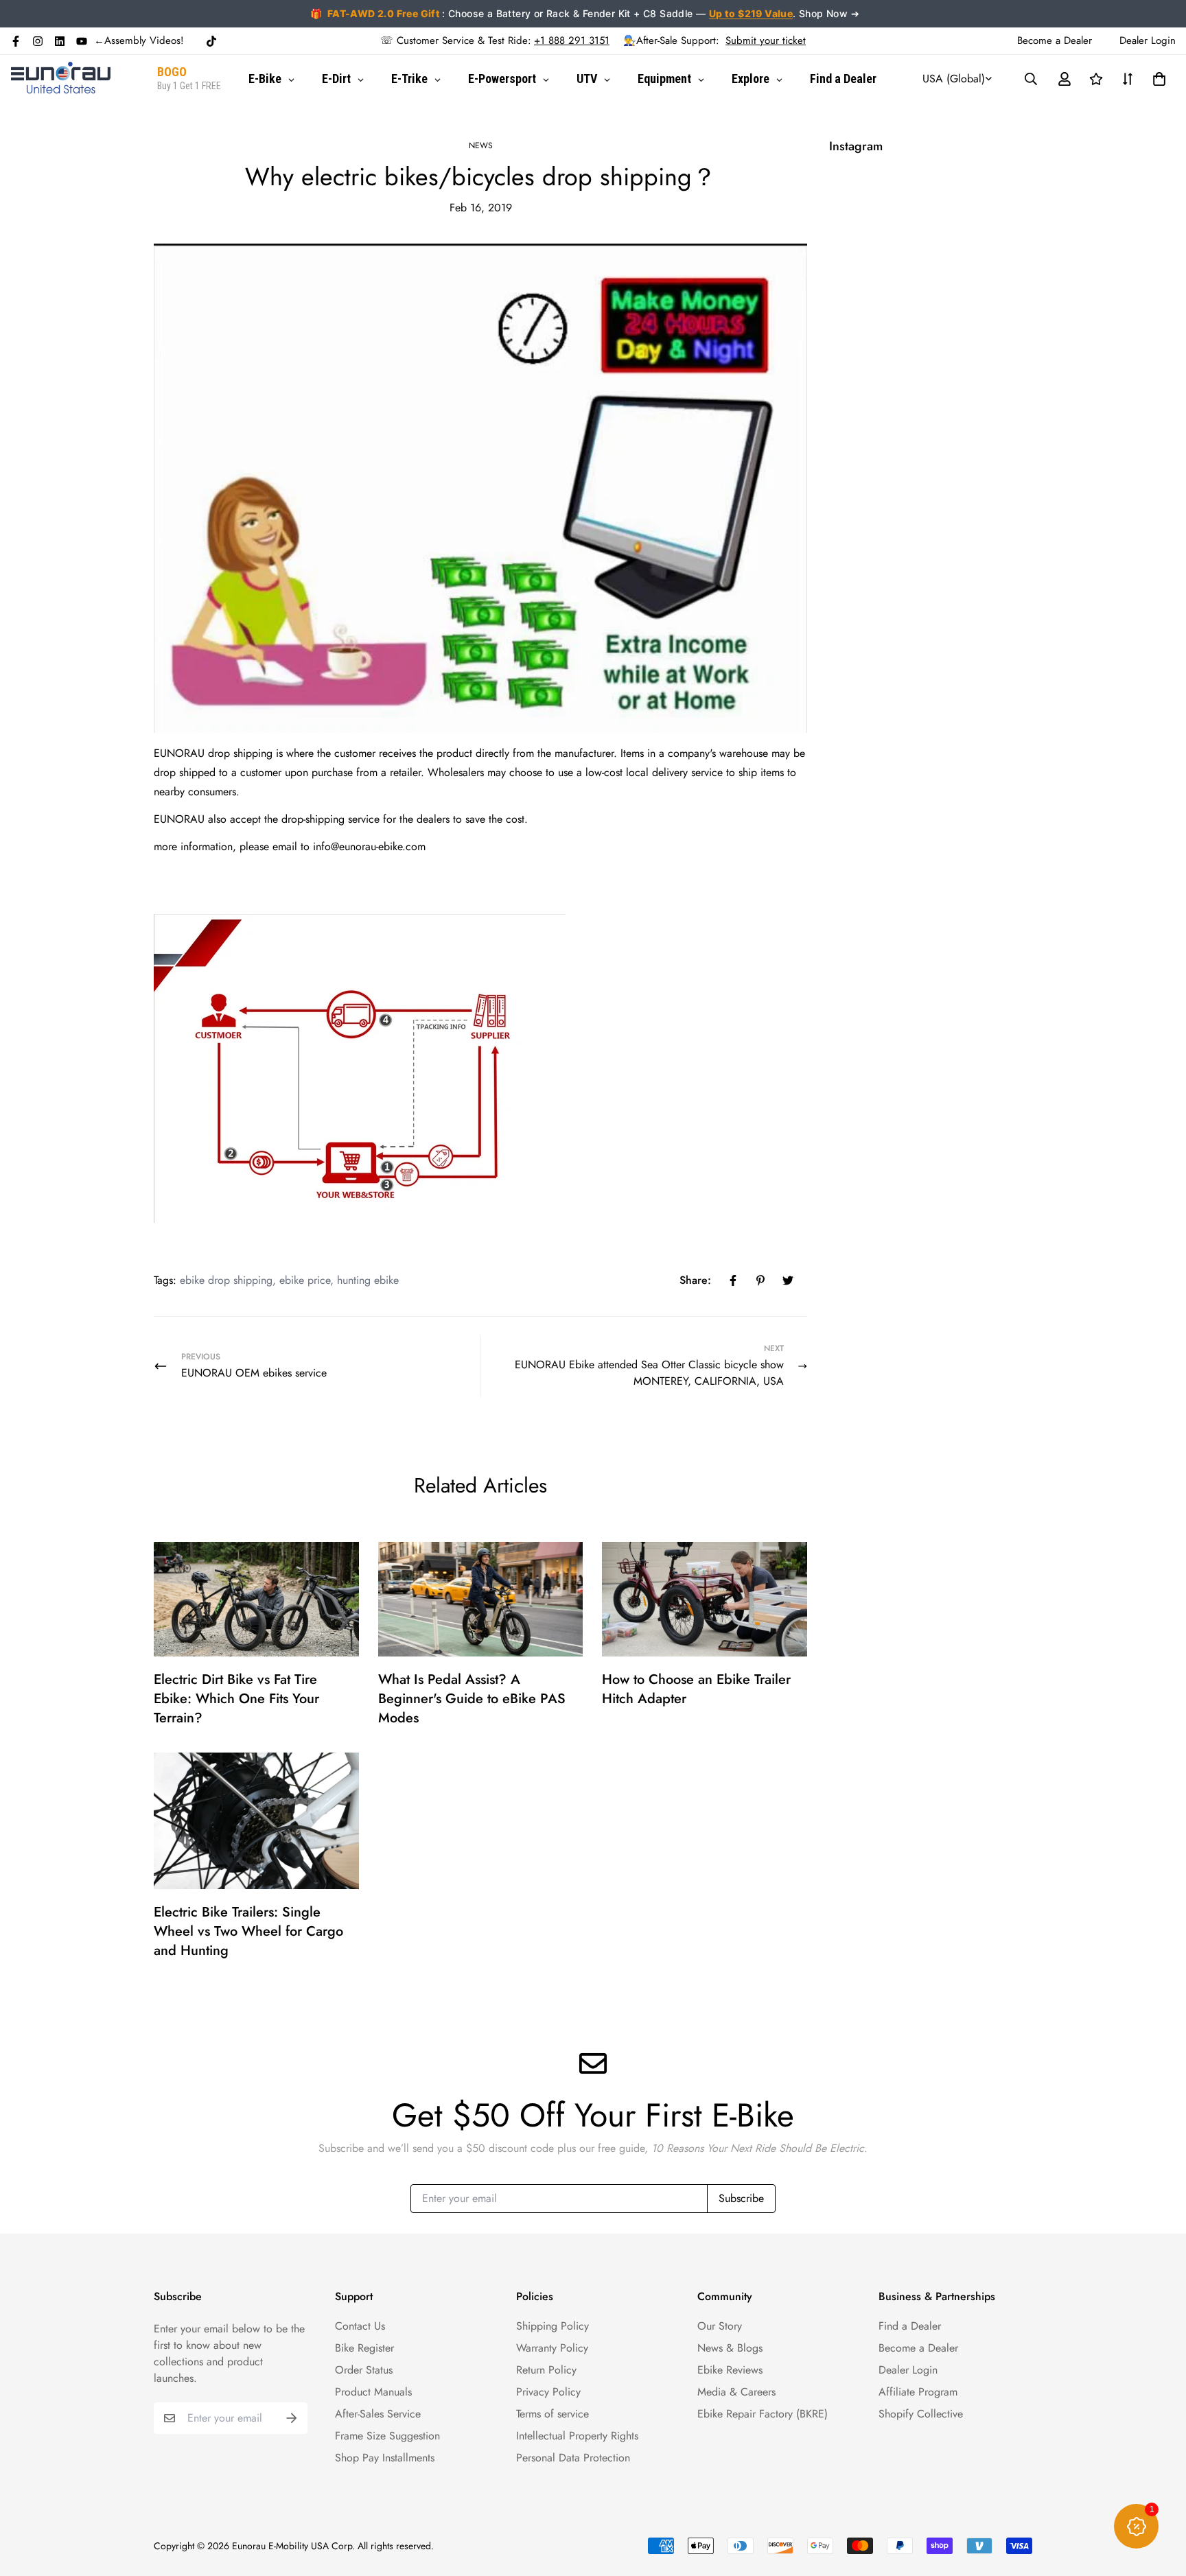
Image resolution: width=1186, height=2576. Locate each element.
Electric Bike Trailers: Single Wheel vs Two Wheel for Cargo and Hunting (248, 1931)
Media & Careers (736, 2392)
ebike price (305, 1280)
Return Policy (546, 2370)
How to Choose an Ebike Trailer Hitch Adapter (696, 1689)
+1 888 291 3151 (572, 40)
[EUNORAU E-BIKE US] (61, 79)
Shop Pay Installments (385, 2458)
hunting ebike (368, 1280)
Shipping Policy (553, 2326)
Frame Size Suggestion (387, 2436)
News (481, 145)
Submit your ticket (766, 40)
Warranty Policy (552, 2348)
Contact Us (360, 2326)
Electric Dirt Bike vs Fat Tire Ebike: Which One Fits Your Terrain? (236, 1699)
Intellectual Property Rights (577, 2436)
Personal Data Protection (573, 2458)
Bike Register (364, 2348)
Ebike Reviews (730, 2370)
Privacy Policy (548, 2392)
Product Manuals (373, 2392)
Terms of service (553, 2414)
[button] (1156, 79)
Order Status (364, 2370)
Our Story (720, 2326)
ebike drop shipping (226, 1280)
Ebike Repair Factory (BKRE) (763, 2414)
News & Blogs (730, 2348)
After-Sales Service (378, 2414)
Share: (695, 1280)
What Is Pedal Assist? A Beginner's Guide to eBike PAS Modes (472, 1699)
